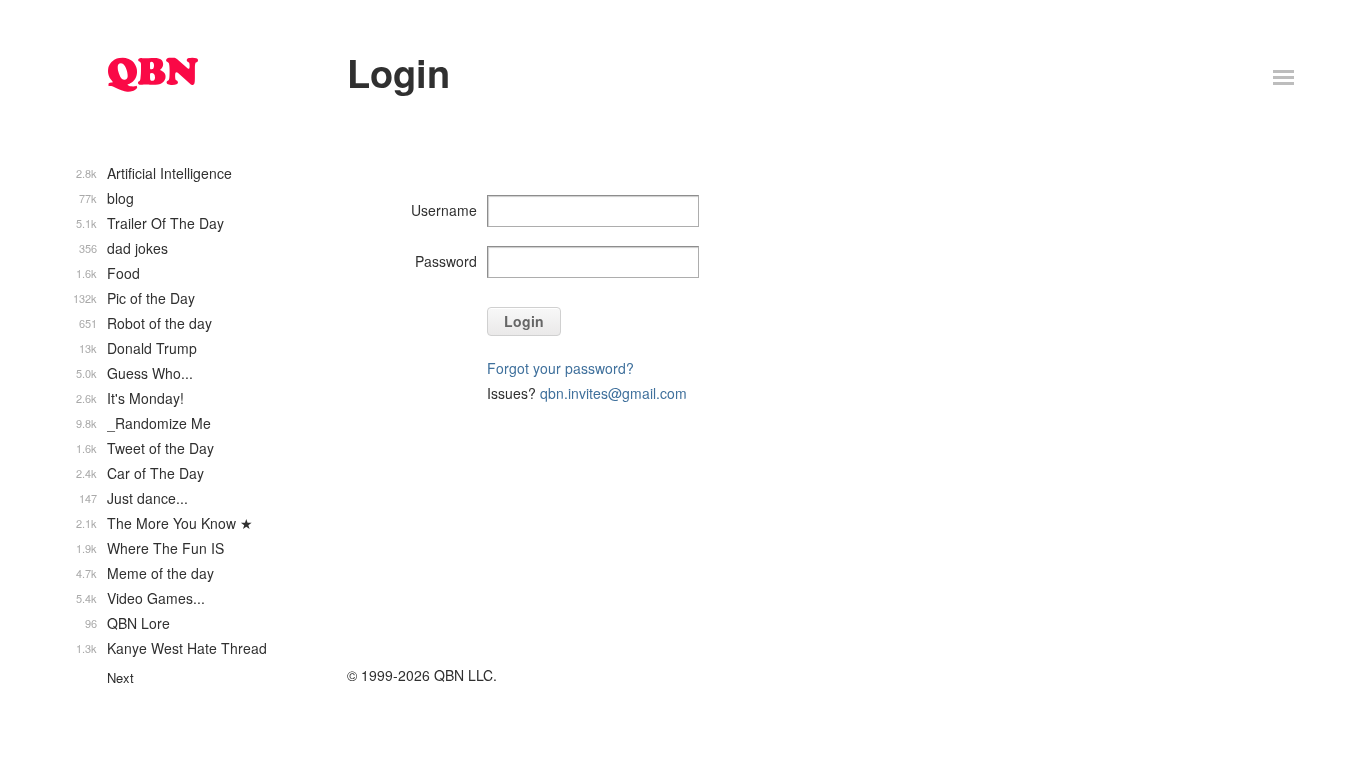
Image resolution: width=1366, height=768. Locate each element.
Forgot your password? (560, 368)
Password (446, 261)
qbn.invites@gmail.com (613, 393)
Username (444, 210)
